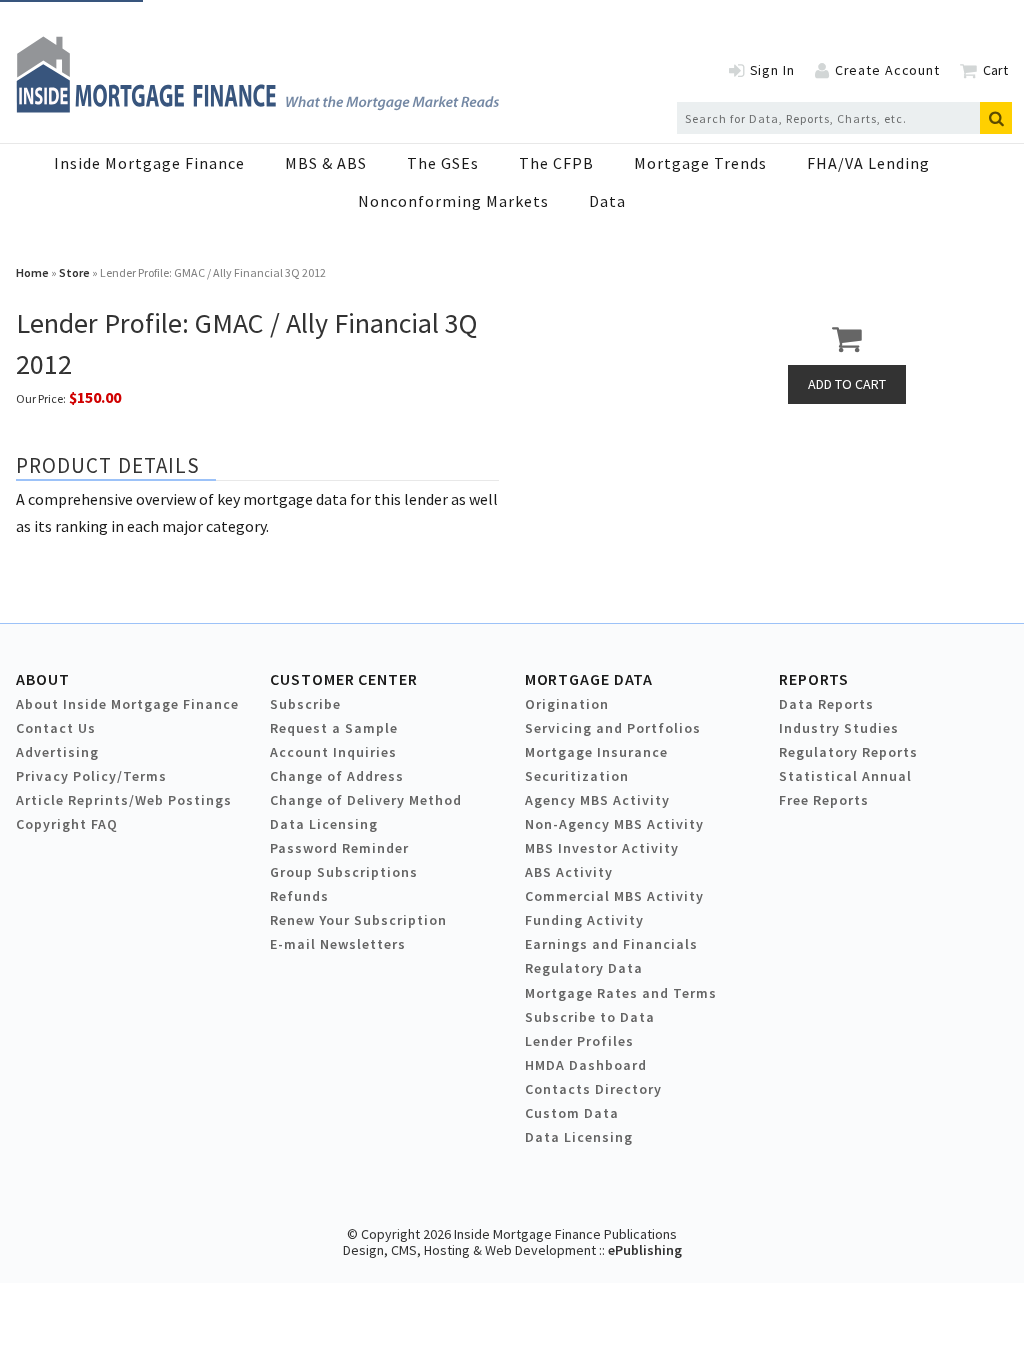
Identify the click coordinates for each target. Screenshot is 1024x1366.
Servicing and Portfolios (613, 728)
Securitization (577, 776)
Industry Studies (839, 728)
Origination (567, 704)
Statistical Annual (845, 776)
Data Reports (826, 704)
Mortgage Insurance (596, 752)
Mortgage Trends (700, 163)
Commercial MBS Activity (614, 896)
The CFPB (556, 163)
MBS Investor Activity (602, 848)
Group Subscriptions (344, 872)
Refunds (299, 896)
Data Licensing (324, 824)
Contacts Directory (593, 1089)
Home (32, 272)
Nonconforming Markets (453, 201)
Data (607, 201)
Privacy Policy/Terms (91, 776)
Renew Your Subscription (358, 920)
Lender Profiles (579, 1041)
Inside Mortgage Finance (149, 163)
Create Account (887, 70)
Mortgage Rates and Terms (621, 993)
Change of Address (337, 776)
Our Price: (41, 398)
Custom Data (572, 1113)
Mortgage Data (589, 679)
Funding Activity (584, 920)
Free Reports (824, 800)
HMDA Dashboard (586, 1065)
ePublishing (645, 1250)
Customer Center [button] (343, 679)
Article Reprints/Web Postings (124, 800)
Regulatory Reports (848, 752)
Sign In (772, 70)
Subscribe (305, 704)
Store (74, 272)
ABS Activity (569, 872)
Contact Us (56, 728)
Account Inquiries (333, 752)
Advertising (57, 752)
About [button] (42, 679)
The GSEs (443, 163)
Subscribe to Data (590, 1017)
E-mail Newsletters (338, 944)
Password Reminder (339, 848)
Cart (995, 70)
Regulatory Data (584, 968)
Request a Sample (334, 728)
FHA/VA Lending (868, 163)
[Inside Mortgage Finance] (257, 107)
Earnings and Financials (611, 944)
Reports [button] (814, 679)
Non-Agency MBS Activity (614, 824)
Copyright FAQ (67, 824)
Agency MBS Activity (597, 800)
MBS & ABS (326, 163)
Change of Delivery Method (366, 800)
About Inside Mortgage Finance (127, 704)
